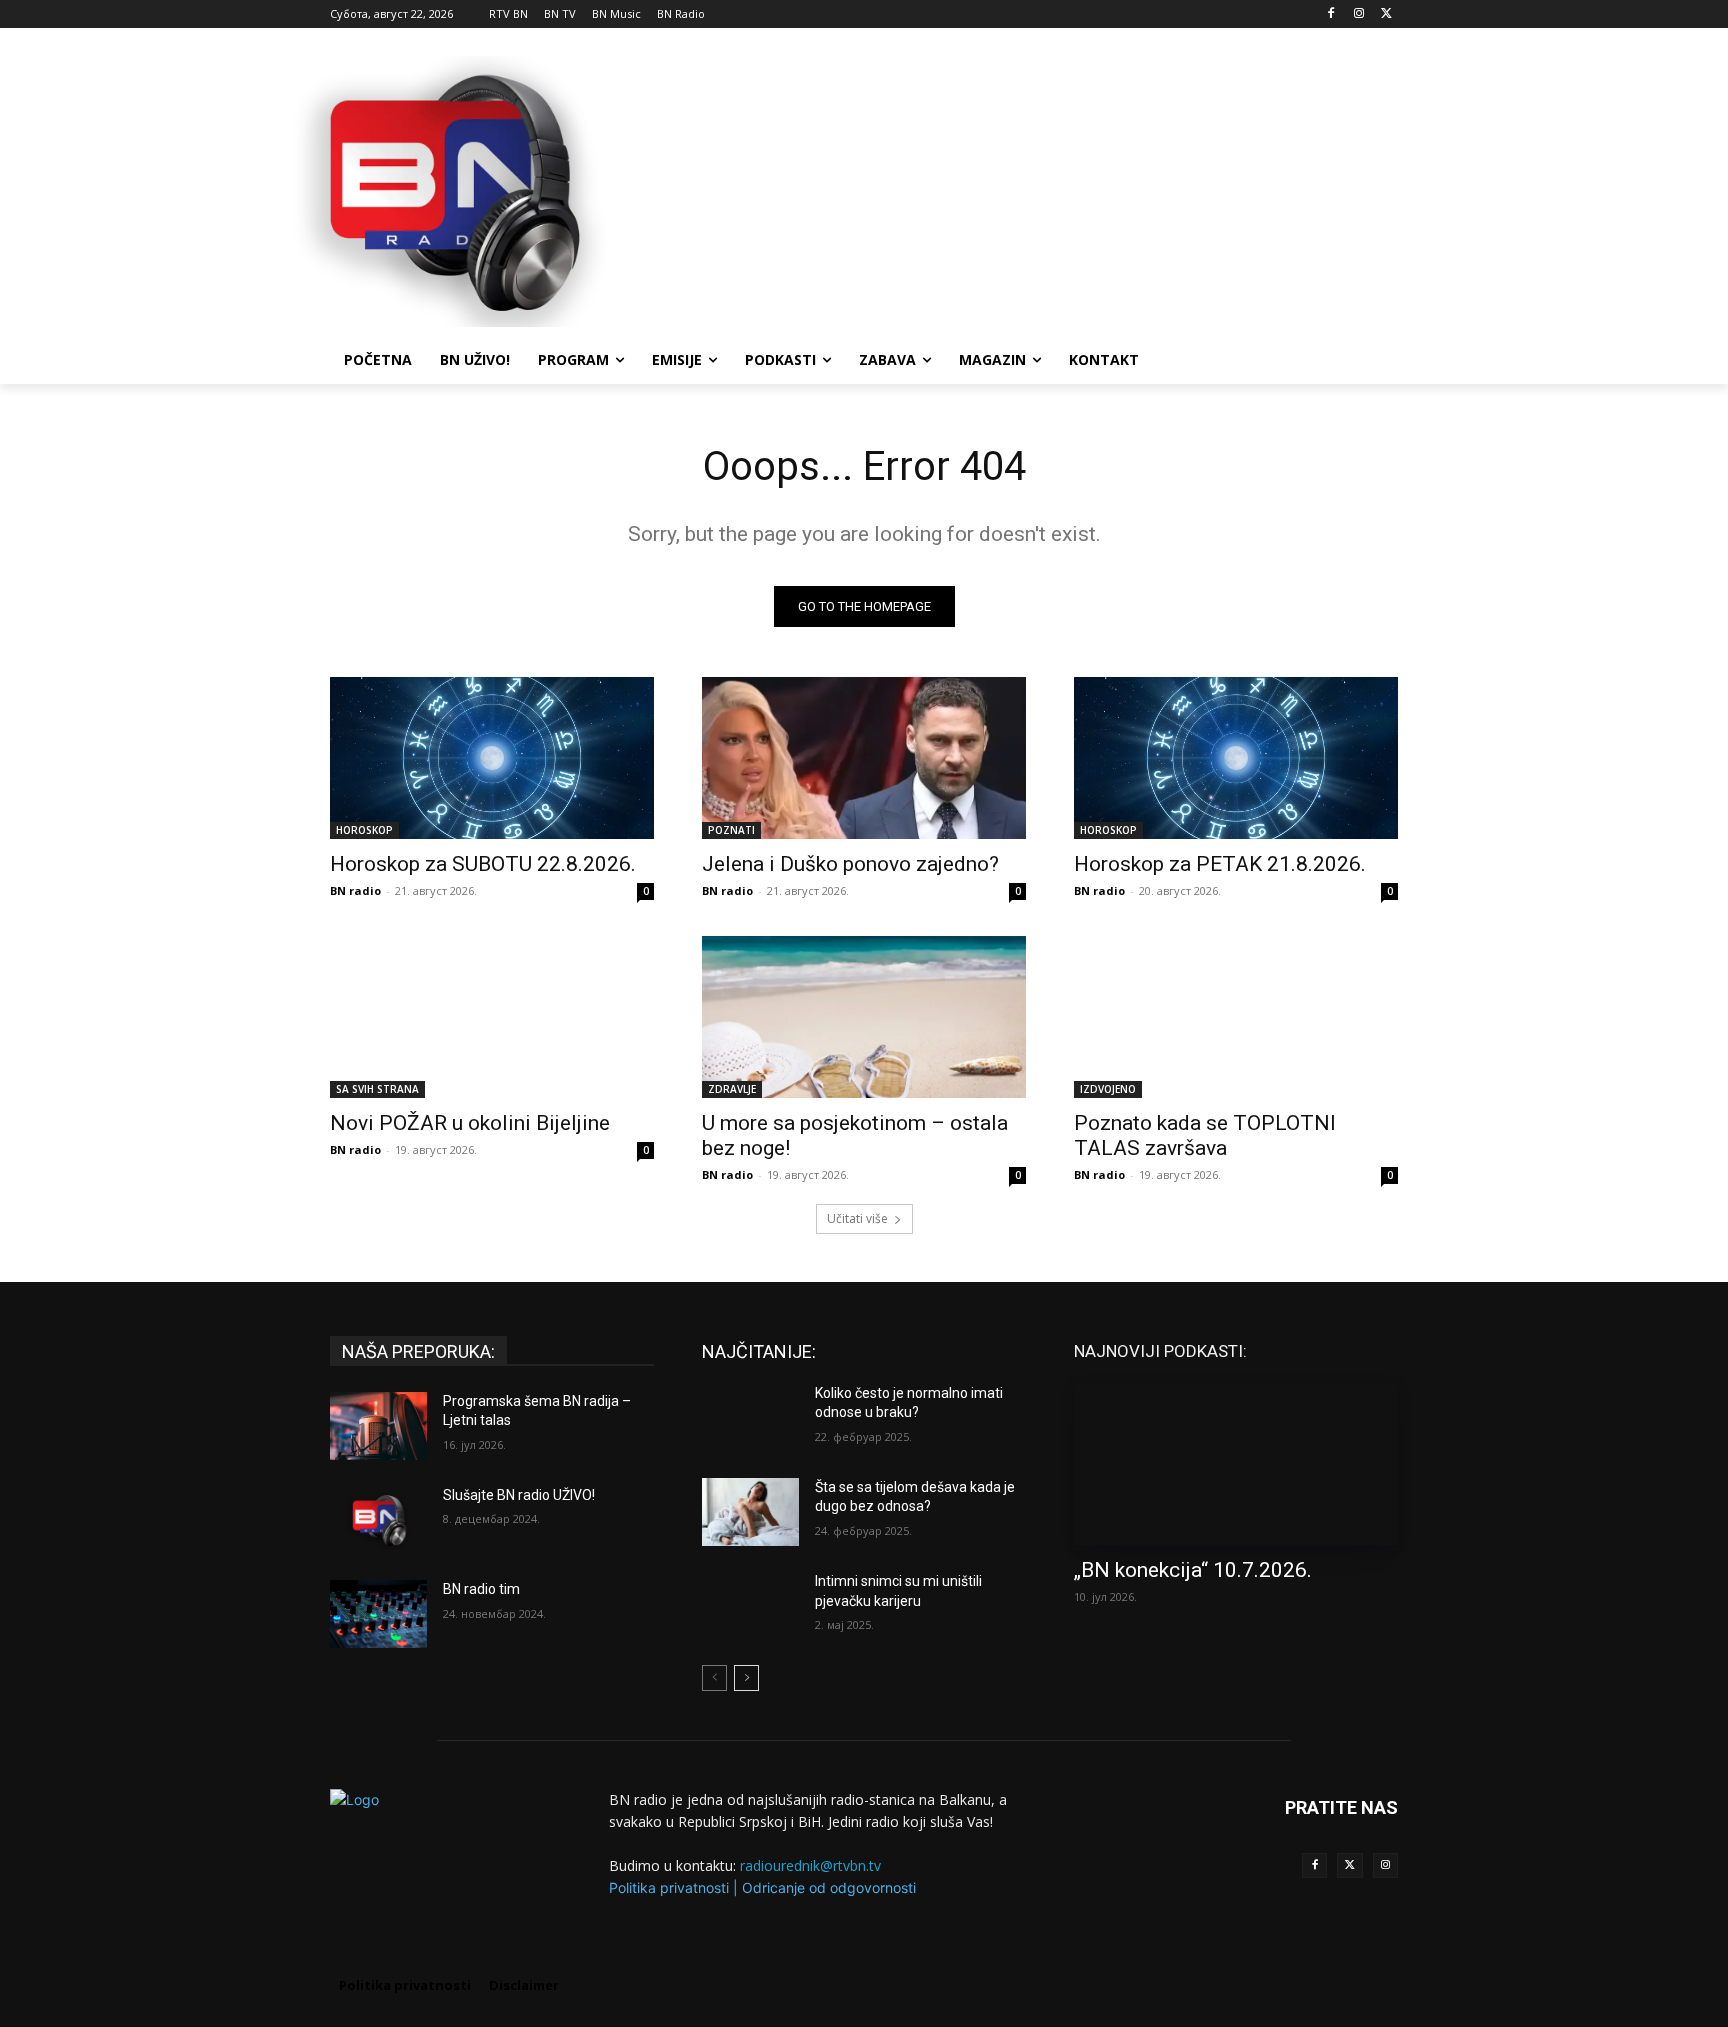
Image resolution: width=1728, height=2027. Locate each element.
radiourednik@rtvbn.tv (810, 1865)
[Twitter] (1349, 1865)
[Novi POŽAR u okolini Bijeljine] (492, 1017)
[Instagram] (1358, 14)
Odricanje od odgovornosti (829, 1887)
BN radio (355, 890)
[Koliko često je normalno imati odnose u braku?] (750, 1418)
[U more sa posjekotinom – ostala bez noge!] (864, 1017)
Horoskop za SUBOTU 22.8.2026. (483, 864)
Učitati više (857, 1218)
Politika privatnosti (669, 1887)
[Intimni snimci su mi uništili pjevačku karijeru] (750, 1606)
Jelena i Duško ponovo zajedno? (850, 864)
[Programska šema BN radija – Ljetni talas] (378, 1426)
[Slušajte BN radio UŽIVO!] (378, 1520)
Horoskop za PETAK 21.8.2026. (1220, 864)
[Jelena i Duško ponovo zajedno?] (864, 758)
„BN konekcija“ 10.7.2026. (1193, 1570)
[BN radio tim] (378, 1614)
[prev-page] (714, 1678)
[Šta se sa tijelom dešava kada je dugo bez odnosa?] (750, 1512)
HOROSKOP (364, 830)
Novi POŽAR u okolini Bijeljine (470, 1123)
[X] (1386, 14)
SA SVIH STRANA (377, 1089)
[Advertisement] (1014, 189)
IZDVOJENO (1108, 1089)
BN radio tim (481, 1589)
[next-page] (746, 1678)
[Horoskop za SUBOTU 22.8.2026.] (492, 758)
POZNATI (731, 830)
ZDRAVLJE (732, 1089)
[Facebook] (1331, 14)
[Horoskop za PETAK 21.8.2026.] (1236, 758)
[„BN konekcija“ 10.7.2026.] (1236, 1464)
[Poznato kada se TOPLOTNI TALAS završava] (1236, 1017)
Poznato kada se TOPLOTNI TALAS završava (1205, 1135)
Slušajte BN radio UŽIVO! (519, 1495)
